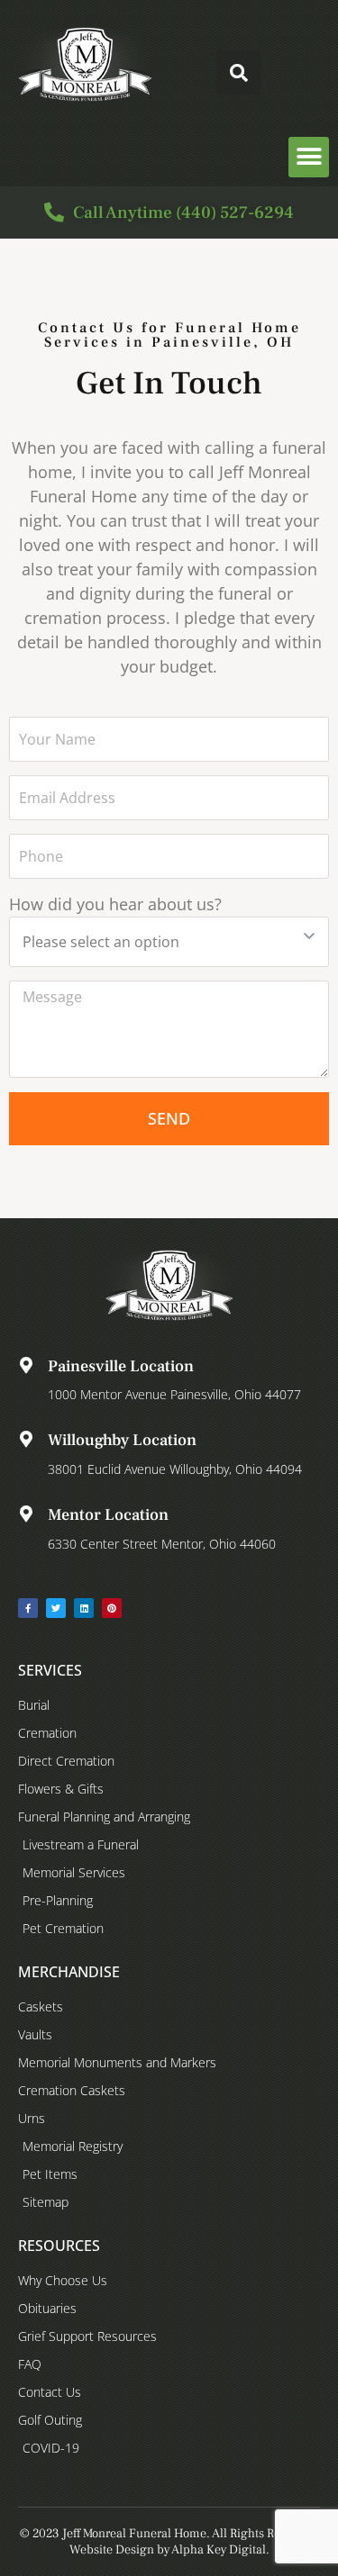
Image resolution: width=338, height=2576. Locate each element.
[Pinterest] (112, 1608)
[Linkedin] (84, 1608)
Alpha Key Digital (219, 2550)
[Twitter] (56, 1608)
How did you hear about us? (115, 904)
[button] (239, 73)
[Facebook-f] (28, 1608)
